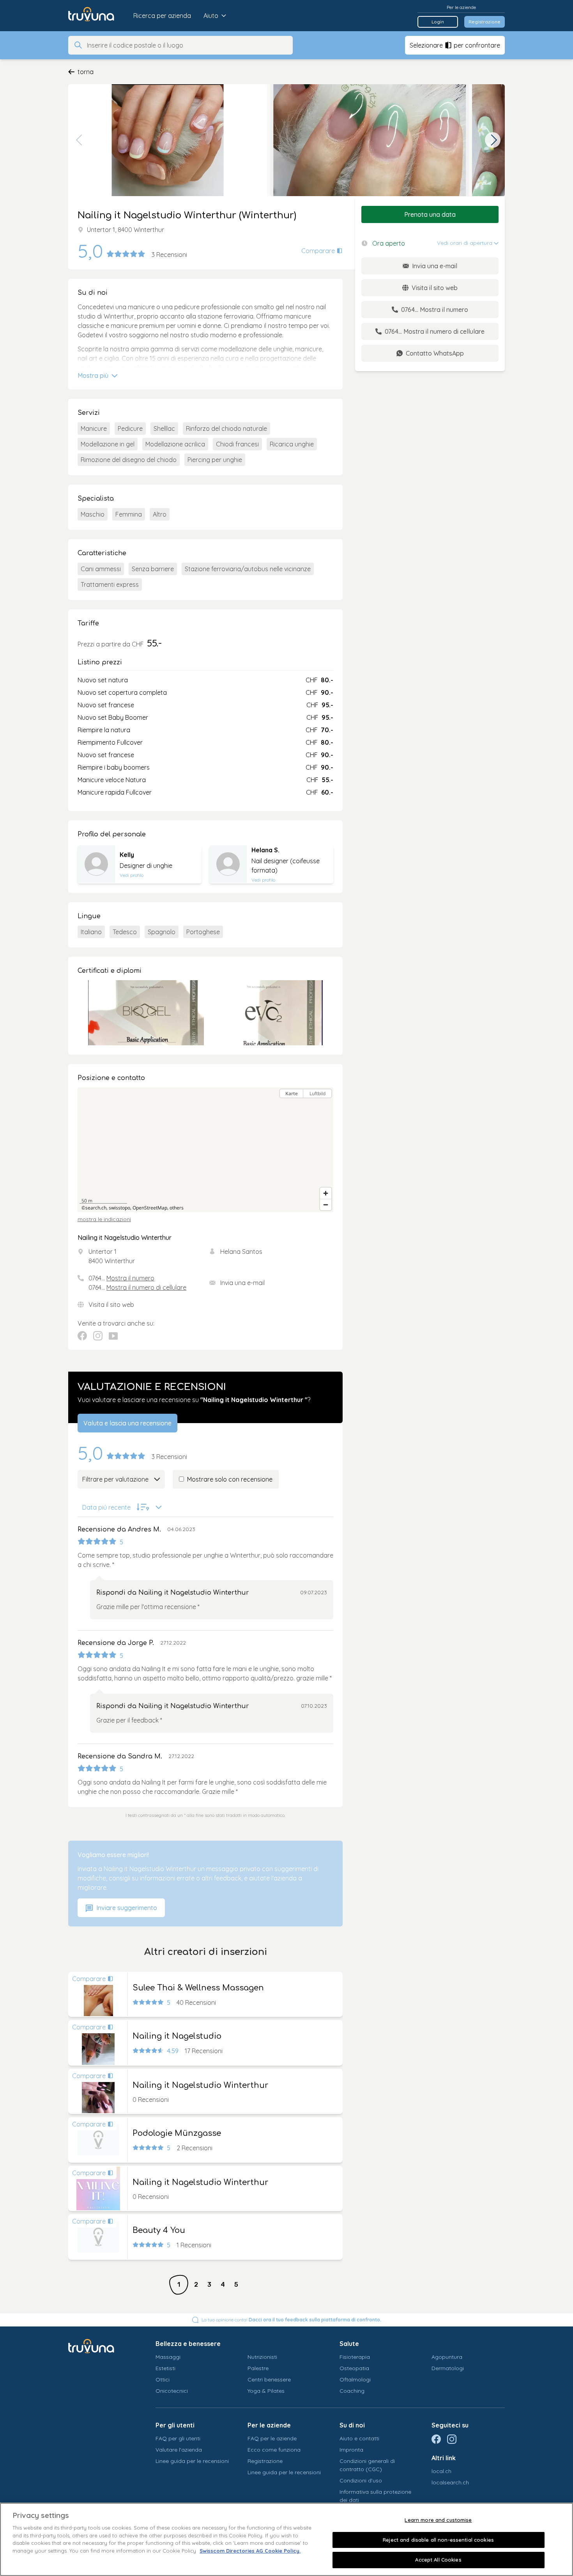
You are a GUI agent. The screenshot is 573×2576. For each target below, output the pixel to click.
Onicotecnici (172, 2391)
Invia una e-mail (242, 1283)
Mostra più (94, 375)
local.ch (441, 2471)
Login (438, 22)
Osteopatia (354, 2368)
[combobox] (187, 45)
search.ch (96, 1208)
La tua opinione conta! (291, 2320)
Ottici (163, 2379)
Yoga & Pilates (266, 2391)
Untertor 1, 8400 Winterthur (126, 230)
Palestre (258, 2368)
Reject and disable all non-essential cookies (438, 2540)
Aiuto (211, 16)
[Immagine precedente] (80, 140)
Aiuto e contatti (359, 2438)
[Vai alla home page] (97, 16)
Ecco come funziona (274, 2450)
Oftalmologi (355, 2379)
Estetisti (165, 2368)
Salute (349, 2344)
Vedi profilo (132, 875)
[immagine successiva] (493, 140)
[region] (205, 1150)
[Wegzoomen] (326, 1205)
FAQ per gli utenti (178, 2438)
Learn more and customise (438, 2520)
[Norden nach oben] (326, 1107)
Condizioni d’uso (361, 2480)
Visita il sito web (111, 1305)
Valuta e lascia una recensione (127, 1423)
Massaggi (168, 2357)
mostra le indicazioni (104, 1219)
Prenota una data (430, 214)
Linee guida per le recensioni (192, 2461)
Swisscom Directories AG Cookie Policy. (250, 2551)
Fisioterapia (355, 2357)
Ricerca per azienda (162, 16)
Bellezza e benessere (188, 2344)
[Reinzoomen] (326, 1193)
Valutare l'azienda (179, 2450)
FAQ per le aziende (272, 2438)
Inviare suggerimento (126, 1908)
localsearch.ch (450, 2482)
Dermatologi (448, 2368)
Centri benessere (269, 2379)
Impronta (351, 2450)
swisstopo (119, 1208)
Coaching (352, 2391)
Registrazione (485, 22)
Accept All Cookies (438, 2560)
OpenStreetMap (150, 1208)
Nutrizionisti (262, 2357)
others (177, 1208)
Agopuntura (447, 2357)
